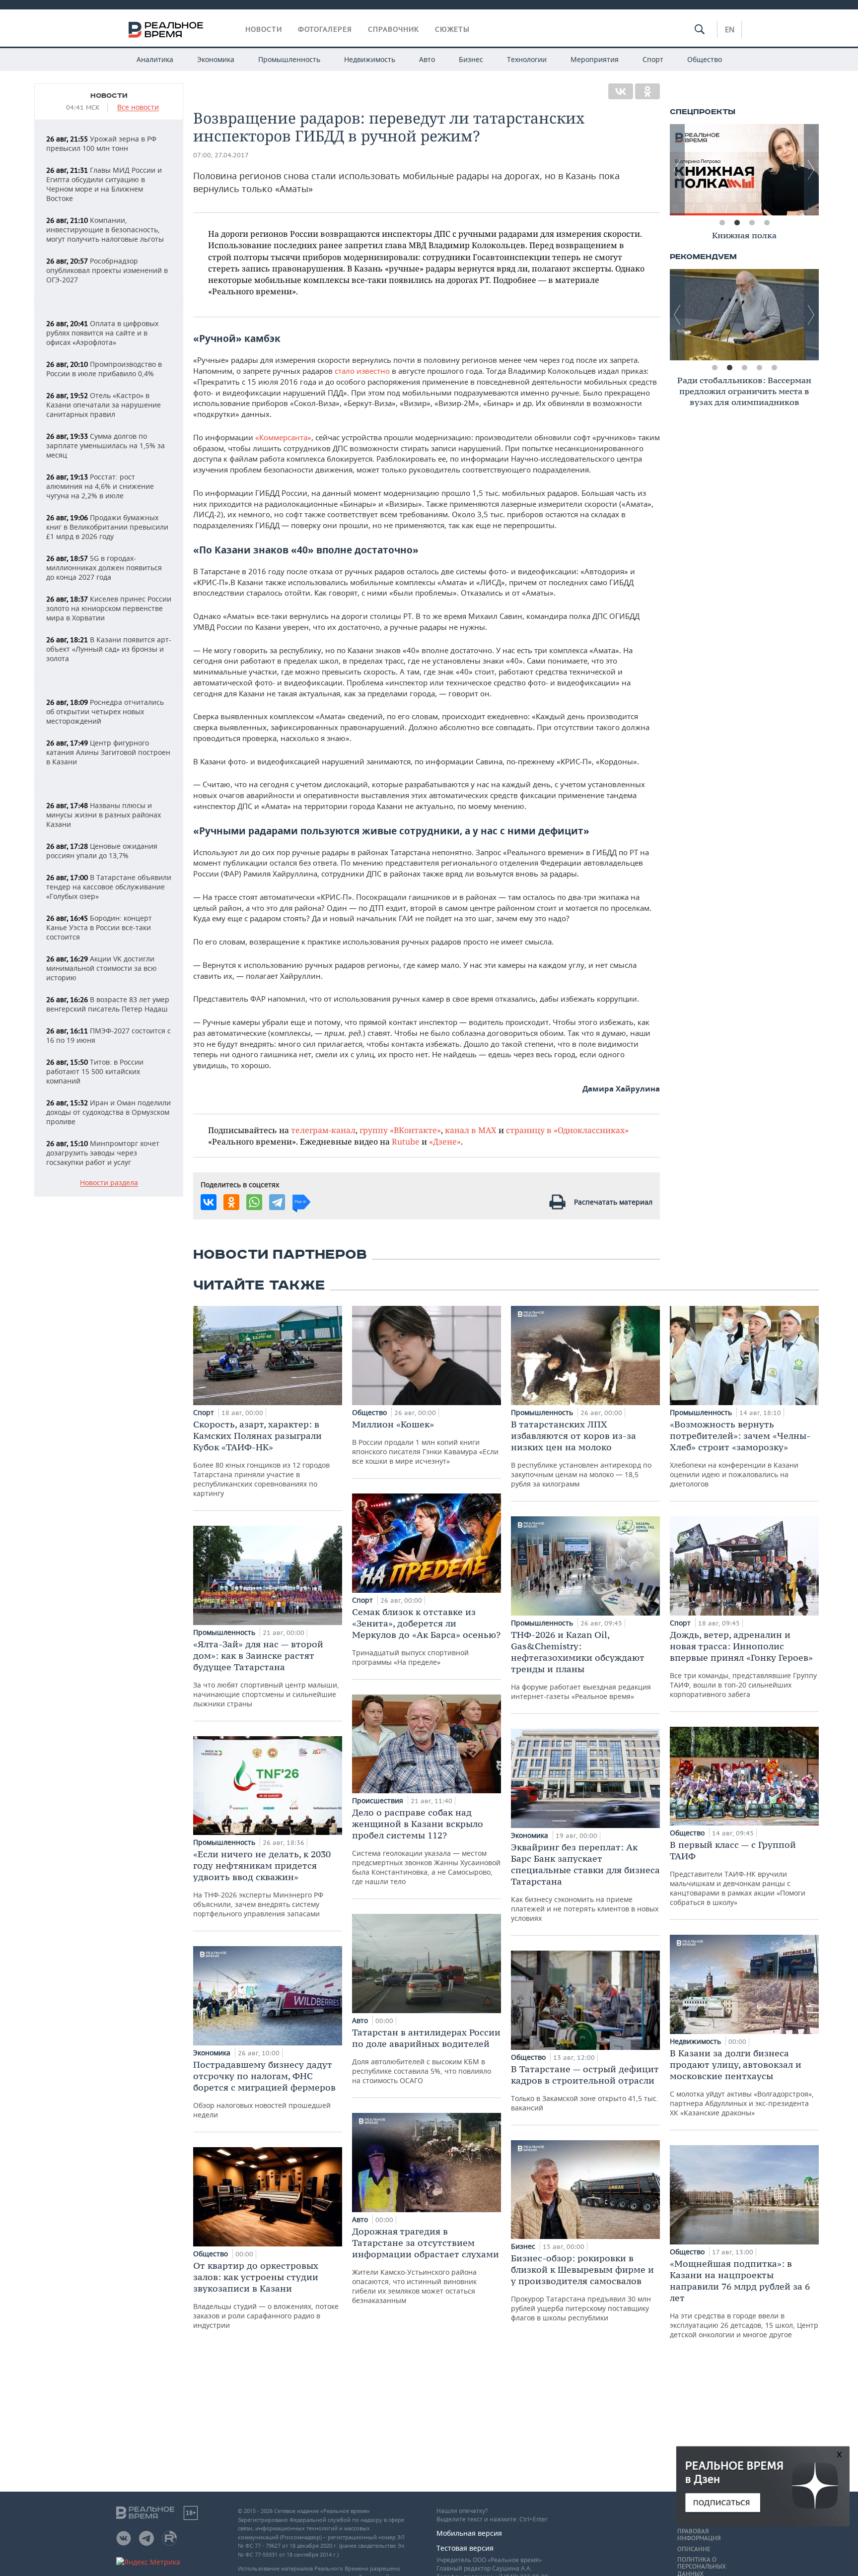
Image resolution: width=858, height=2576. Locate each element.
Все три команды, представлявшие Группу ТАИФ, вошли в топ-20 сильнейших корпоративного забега (743, 1664)
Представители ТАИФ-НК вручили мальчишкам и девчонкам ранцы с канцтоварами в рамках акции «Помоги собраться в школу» (738, 1873)
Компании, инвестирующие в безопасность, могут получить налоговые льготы (105, 230)
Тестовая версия (465, 2548)
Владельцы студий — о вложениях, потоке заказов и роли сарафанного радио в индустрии (266, 2295)
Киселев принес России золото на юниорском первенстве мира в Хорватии (109, 608)
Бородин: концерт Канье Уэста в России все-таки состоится (99, 927)
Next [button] (811, 170)
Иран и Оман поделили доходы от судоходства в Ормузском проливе (108, 1112)
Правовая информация (699, 2535)
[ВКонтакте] (621, 91)
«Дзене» (445, 1141)
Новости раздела (109, 1183)
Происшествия (379, 1800)
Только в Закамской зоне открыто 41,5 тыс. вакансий (585, 2088)
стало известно (362, 371)
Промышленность (289, 59)
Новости (264, 29)
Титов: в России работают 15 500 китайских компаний (95, 1071)
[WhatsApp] (254, 1202)
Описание (694, 2549)
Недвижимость (370, 59)
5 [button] (774, 368)
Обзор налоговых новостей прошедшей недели (264, 2089)
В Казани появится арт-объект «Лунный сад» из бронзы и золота (109, 649)
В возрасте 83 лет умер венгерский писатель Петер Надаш (108, 1004)
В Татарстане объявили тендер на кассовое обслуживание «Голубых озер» (109, 887)
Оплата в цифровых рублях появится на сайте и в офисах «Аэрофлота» (102, 333)
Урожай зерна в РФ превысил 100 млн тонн (101, 143)
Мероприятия (595, 59)
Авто (427, 59)
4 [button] (767, 223)
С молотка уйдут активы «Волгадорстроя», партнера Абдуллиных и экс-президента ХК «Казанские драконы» (742, 2082)
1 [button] (722, 223)
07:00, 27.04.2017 (221, 155)
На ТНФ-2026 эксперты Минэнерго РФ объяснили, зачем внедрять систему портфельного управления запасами (262, 1883)
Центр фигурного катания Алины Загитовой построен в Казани (108, 752)
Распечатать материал (613, 1202)
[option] (744, 170)
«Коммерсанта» (283, 437)
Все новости (138, 107)
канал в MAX (471, 1130)
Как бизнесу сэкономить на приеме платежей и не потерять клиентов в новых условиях (585, 1882)
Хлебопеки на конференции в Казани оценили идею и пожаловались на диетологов (740, 1454)
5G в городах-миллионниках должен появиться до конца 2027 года (104, 568)
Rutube (406, 1141)
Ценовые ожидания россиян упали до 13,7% (102, 851)
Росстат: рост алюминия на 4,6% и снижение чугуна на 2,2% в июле (100, 486)
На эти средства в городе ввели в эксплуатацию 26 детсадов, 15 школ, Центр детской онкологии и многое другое (744, 2299)
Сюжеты (452, 29)
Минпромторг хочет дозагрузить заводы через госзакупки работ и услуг (103, 1153)
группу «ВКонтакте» (400, 1130)
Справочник (393, 29)
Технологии (527, 59)
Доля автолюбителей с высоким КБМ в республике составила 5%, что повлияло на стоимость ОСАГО (426, 2056)
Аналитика (155, 59)
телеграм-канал (323, 1130)
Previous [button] (677, 170)
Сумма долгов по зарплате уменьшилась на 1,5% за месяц (106, 445)
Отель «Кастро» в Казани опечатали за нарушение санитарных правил (104, 405)
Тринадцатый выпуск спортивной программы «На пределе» (426, 1636)
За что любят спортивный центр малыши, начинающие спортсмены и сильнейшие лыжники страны (266, 1673)
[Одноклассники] (647, 91)
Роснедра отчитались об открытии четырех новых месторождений (105, 712)
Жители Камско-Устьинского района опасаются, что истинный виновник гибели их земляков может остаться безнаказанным (426, 2265)
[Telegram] (277, 1202)
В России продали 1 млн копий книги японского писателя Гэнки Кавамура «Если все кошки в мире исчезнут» (425, 1442)
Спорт (653, 59)
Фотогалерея (325, 29)
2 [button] (737, 223)
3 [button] (752, 223)
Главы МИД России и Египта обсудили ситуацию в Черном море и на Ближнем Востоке (104, 184)
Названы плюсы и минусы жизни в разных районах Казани (104, 815)
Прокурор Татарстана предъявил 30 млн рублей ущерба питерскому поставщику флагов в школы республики (582, 2287)
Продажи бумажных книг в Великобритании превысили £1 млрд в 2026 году (107, 527)
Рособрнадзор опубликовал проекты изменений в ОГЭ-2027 (107, 270)
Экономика (216, 59)
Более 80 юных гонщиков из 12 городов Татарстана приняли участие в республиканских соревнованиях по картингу (261, 1458)
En (730, 29)
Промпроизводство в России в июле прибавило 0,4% (104, 369)
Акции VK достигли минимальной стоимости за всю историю (102, 968)
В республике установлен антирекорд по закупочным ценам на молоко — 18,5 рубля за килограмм (581, 1454)
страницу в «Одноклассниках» (567, 1130)
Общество (705, 59)
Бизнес (471, 59)
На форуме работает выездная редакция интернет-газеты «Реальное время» (581, 1665)
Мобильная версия (469, 2533)
